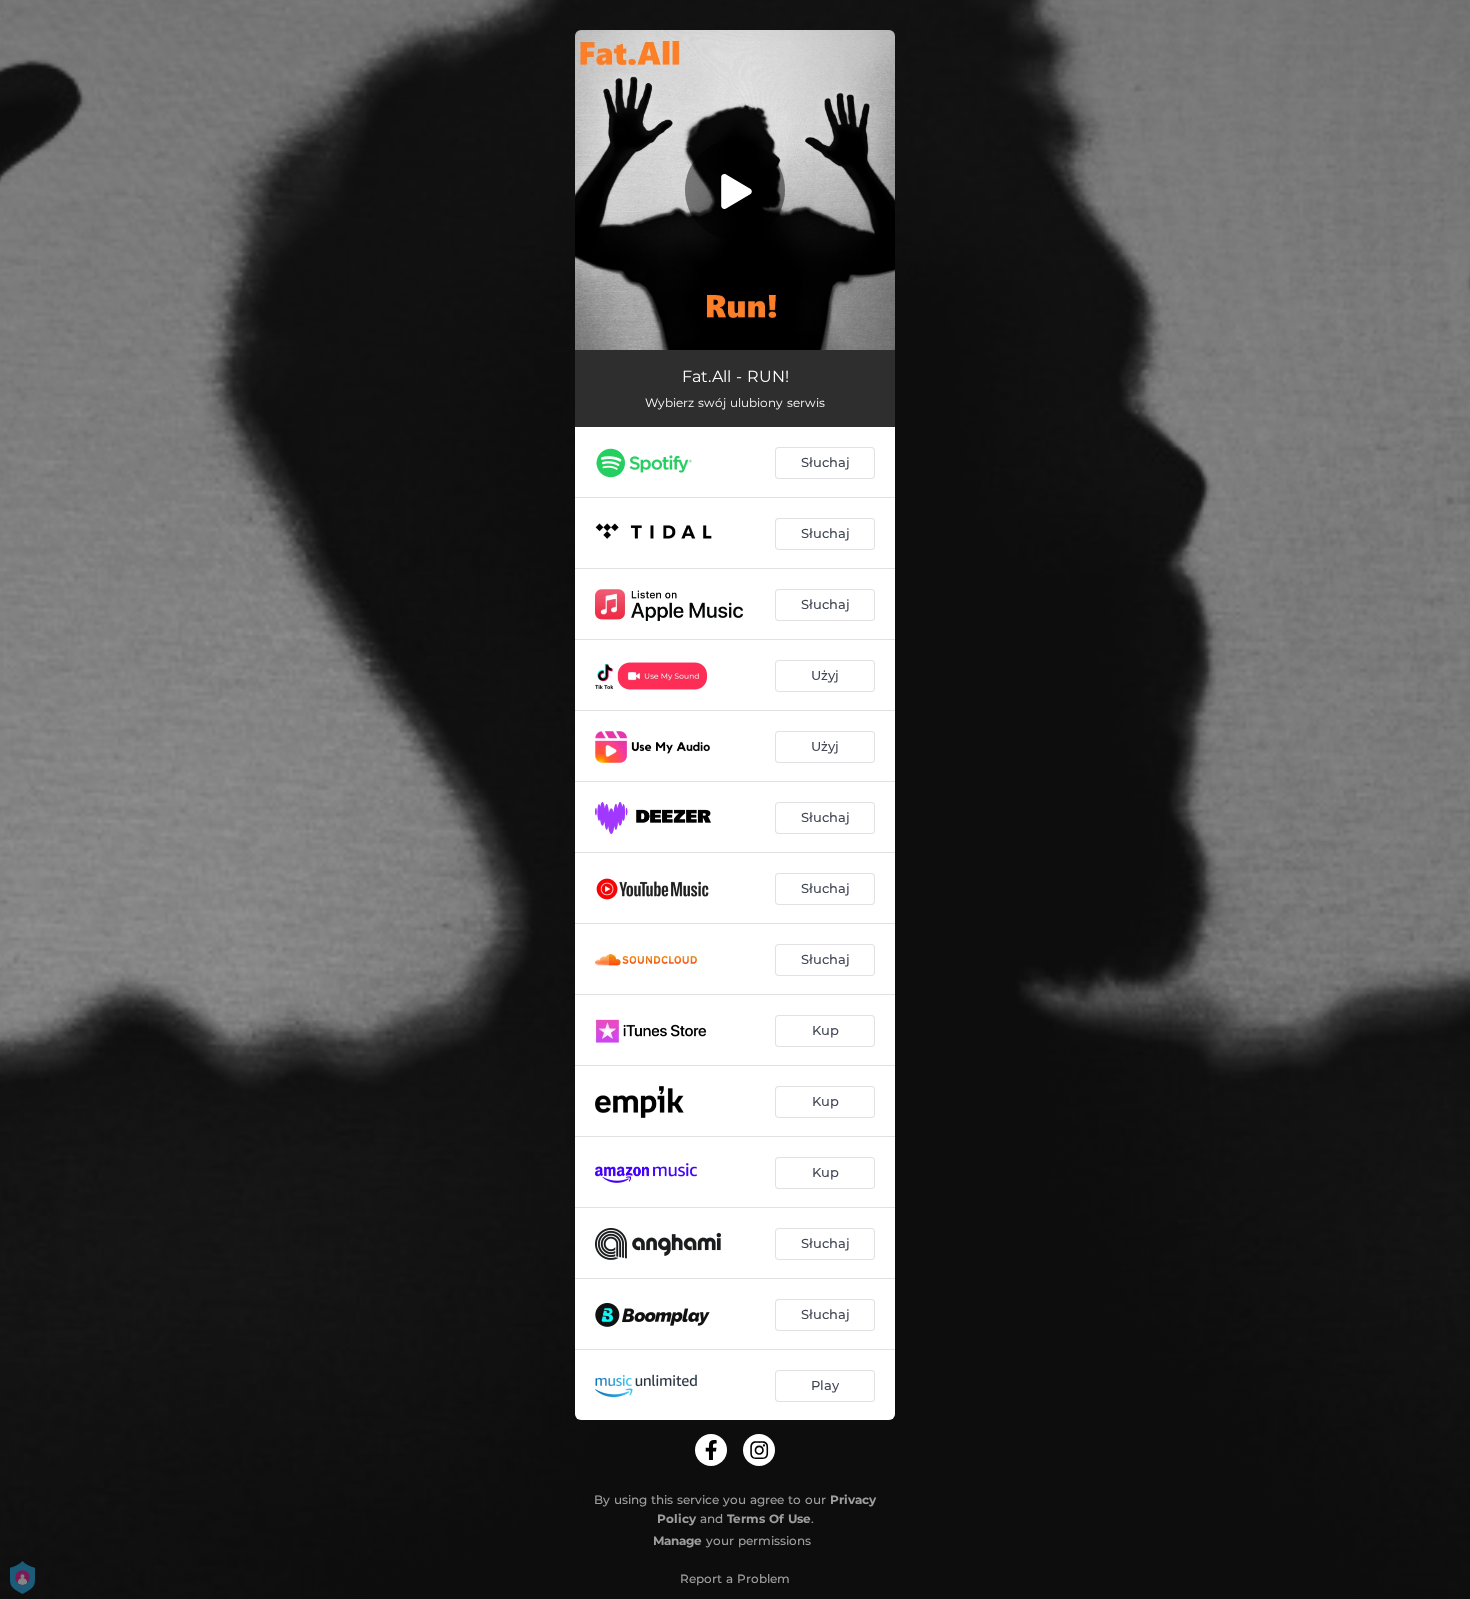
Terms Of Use (769, 1518)
